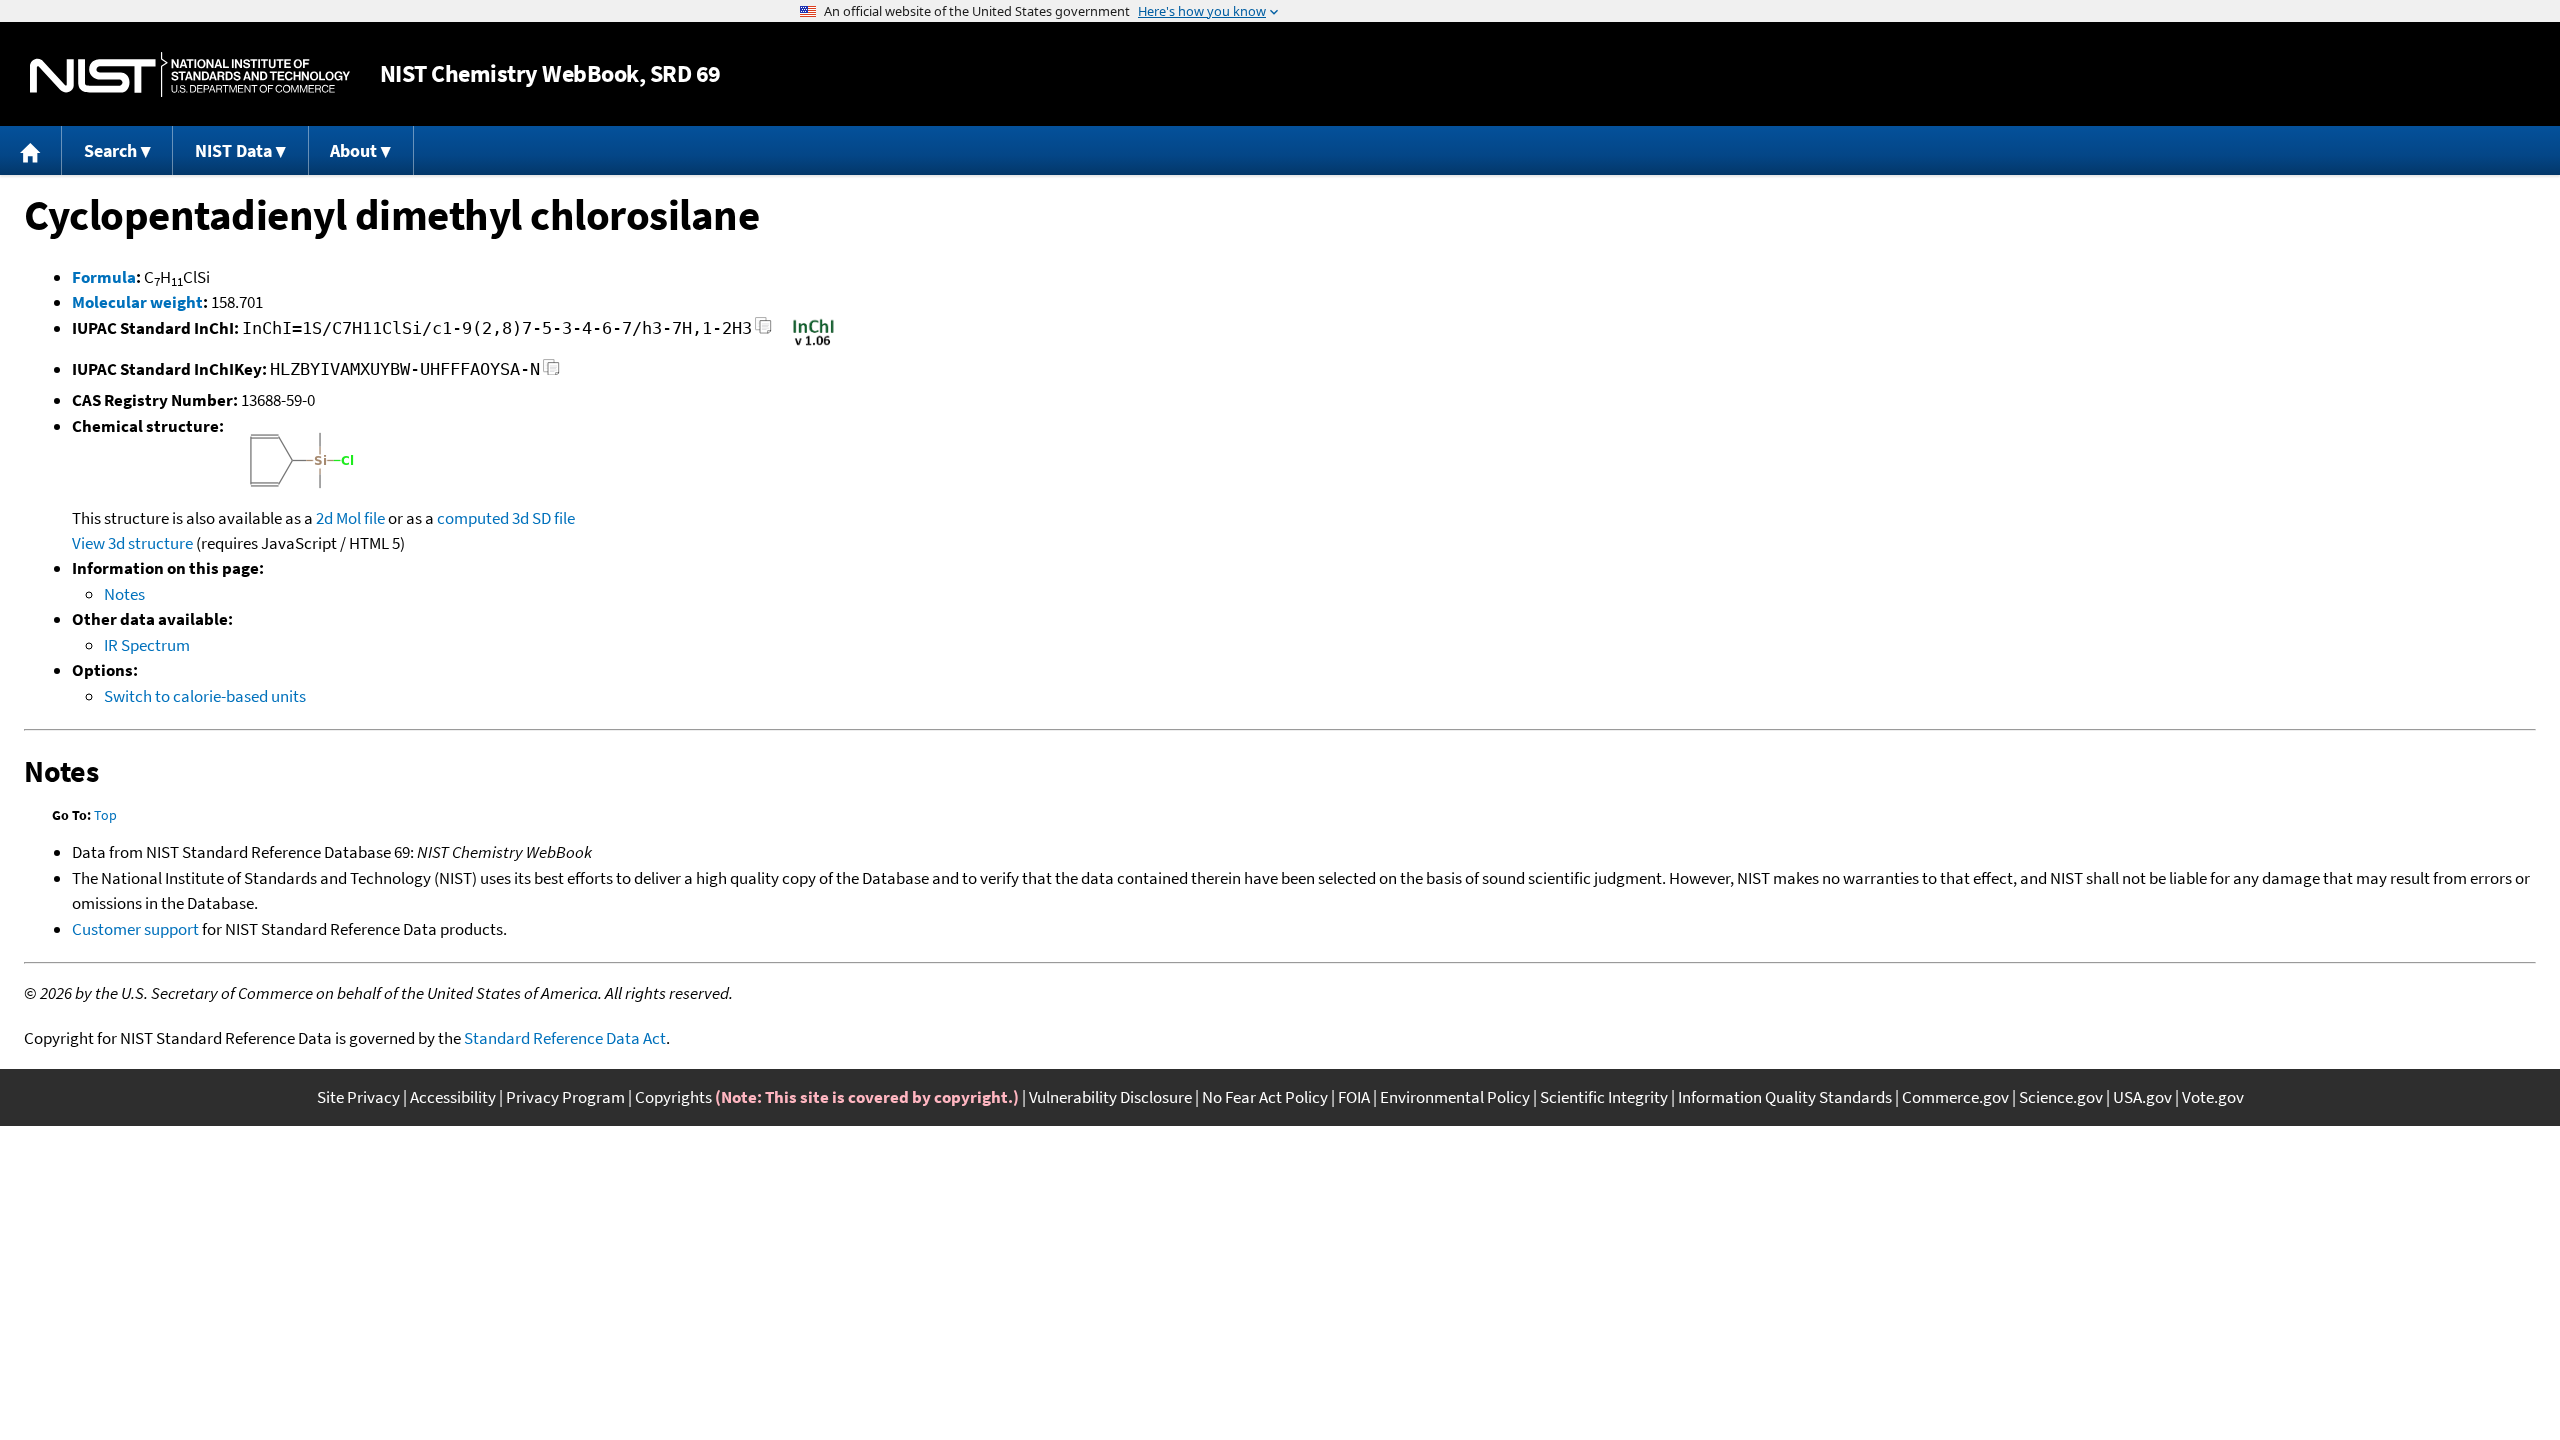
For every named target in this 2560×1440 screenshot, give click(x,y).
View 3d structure (132, 543)
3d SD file (543, 518)
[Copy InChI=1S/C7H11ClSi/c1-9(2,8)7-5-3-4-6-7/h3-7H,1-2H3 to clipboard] (763, 331)
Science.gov (2061, 1097)
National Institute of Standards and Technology (190, 74)
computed (473, 518)
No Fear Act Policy (1265, 1097)
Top (105, 815)
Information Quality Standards (1785, 1097)
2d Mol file (350, 518)
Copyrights (673, 1097)
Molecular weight (137, 302)
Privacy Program (565, 1097)
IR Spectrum (147, 645)
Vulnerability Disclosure (1110, 1097)
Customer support (135, 929)
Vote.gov (2213, 1097)
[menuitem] (31, 150)
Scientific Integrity (1604, 1097)
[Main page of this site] (31, 150)
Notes (124, 594)
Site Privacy (358, 1097)
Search (110, 150)
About (353, 150)
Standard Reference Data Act (565, 1038)
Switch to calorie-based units (205, 696)
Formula (104, 277)
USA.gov (2142, 1097)
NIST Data (233, 150)
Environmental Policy (1455, 1097)
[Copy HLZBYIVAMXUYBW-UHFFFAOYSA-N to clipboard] (551, 372)
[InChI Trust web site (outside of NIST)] (813, 344)
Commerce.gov (1955, 1097)
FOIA (1354, 1097)
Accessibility (453, 1097)
